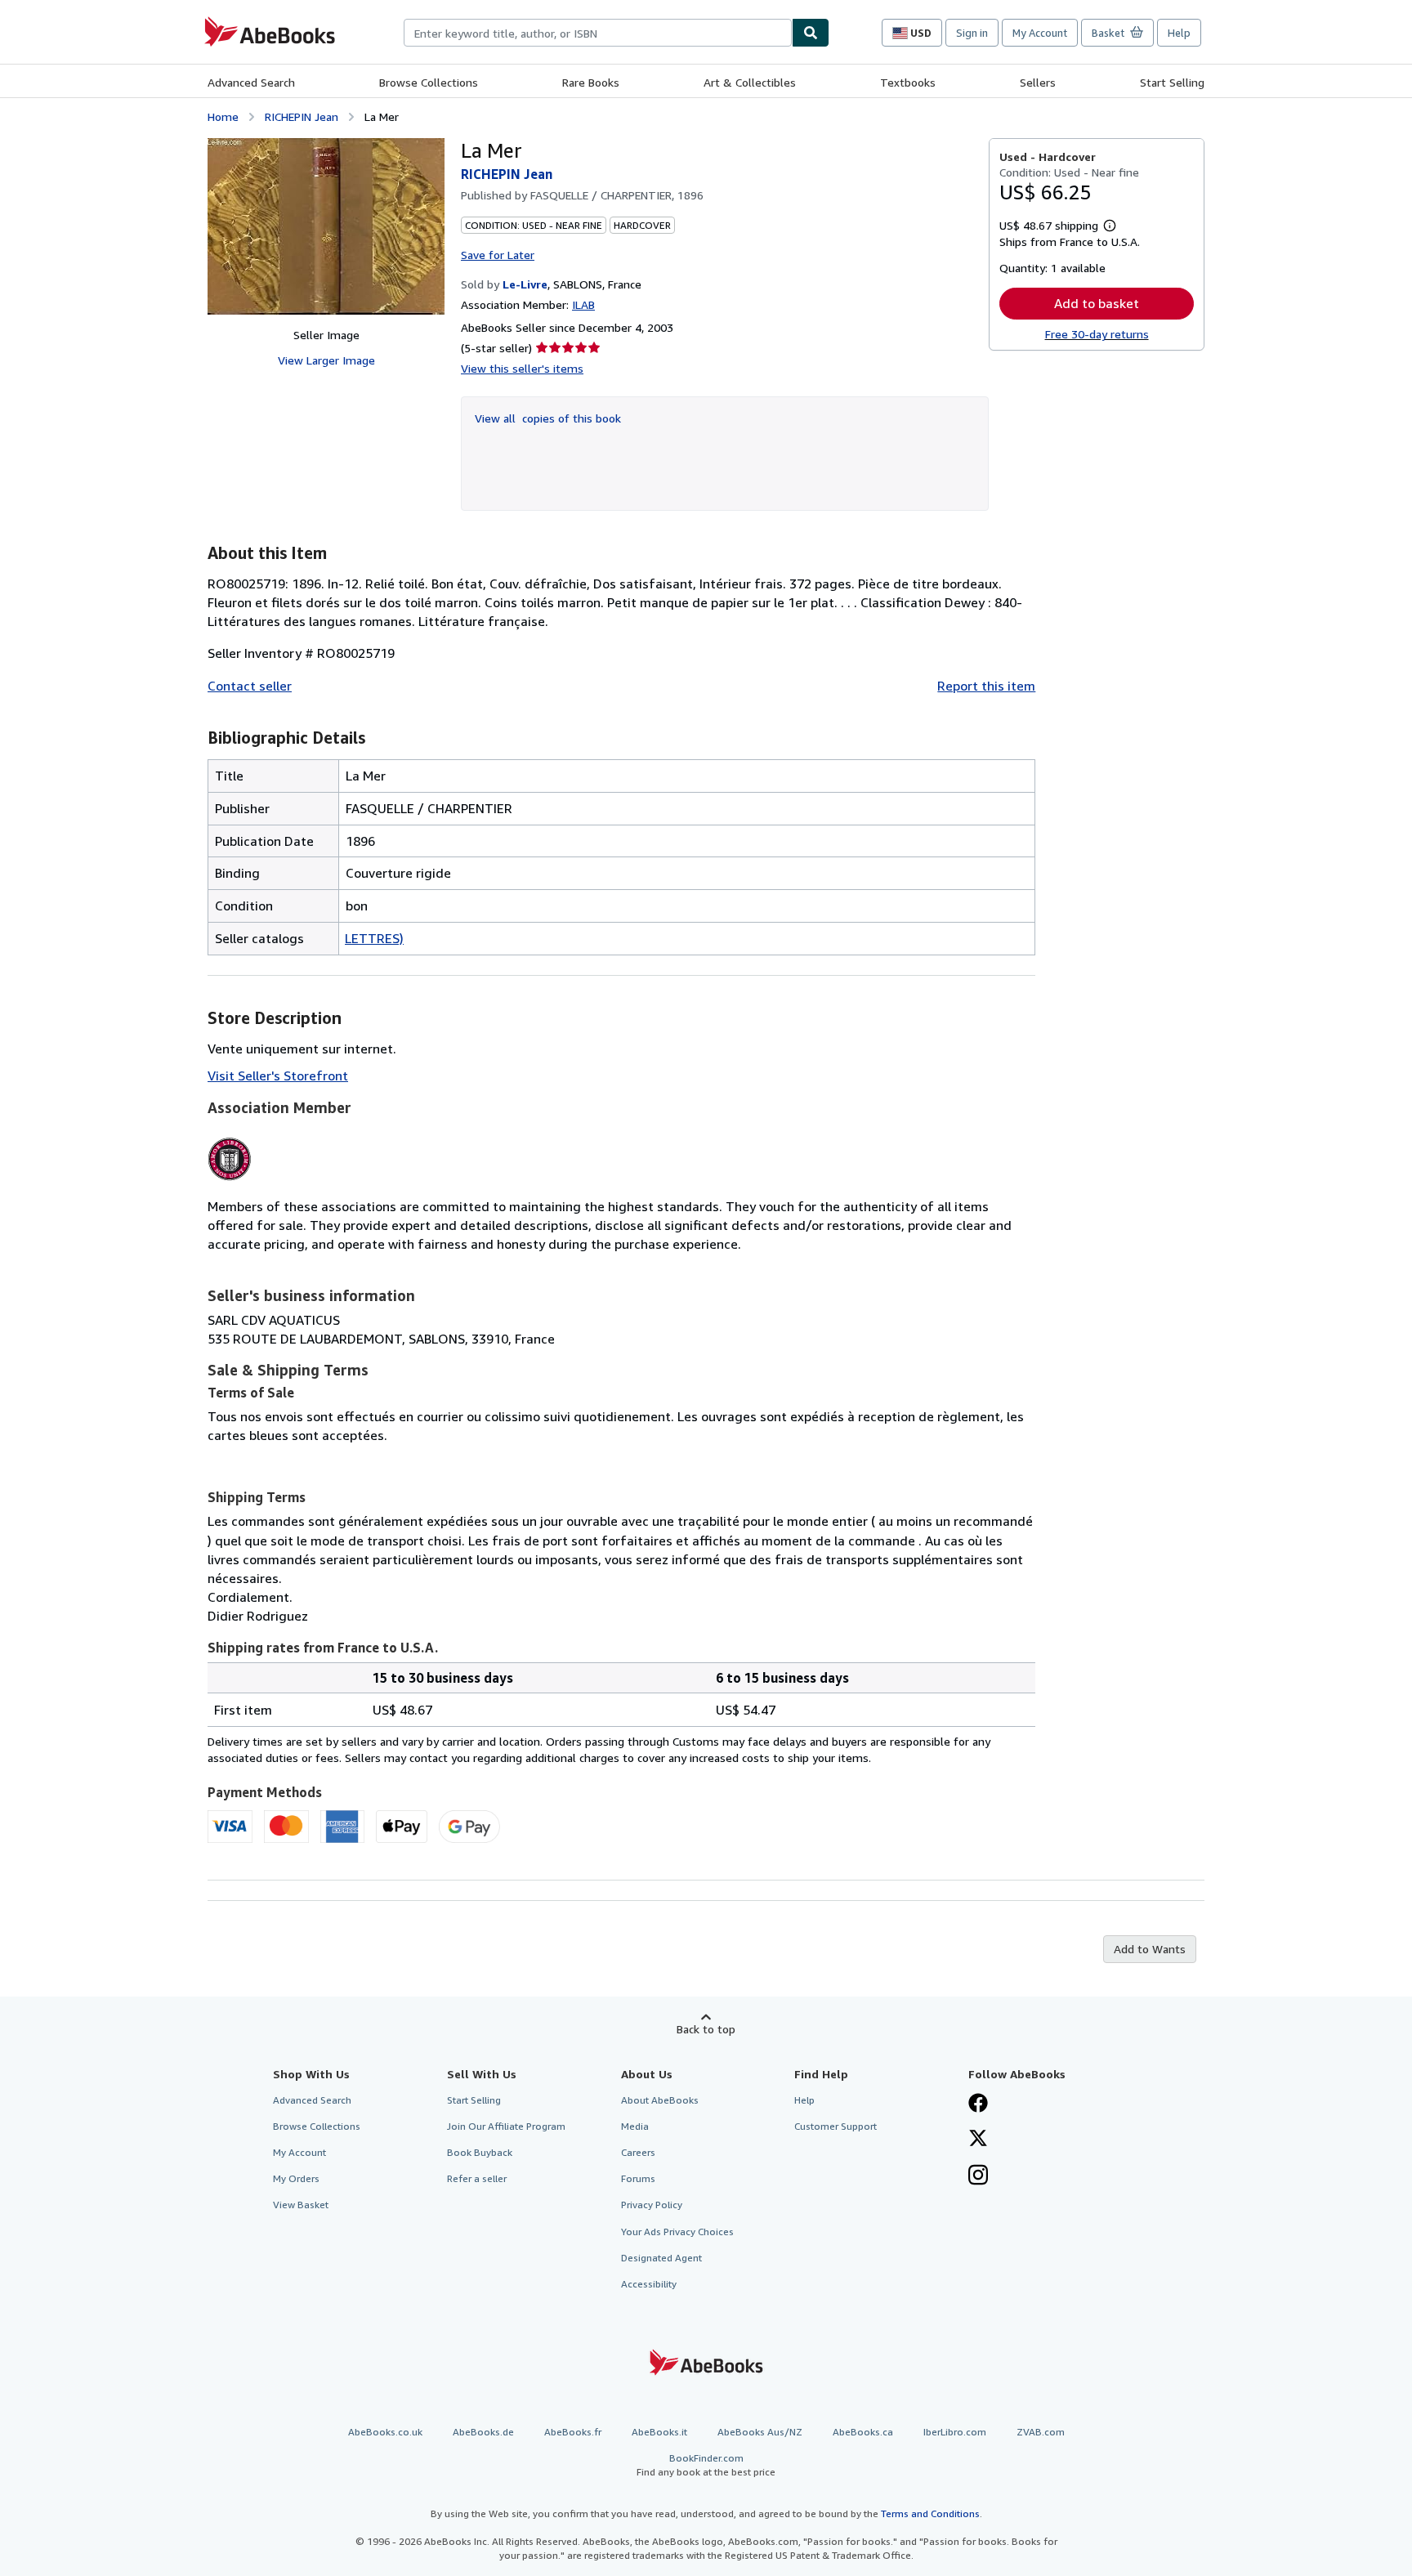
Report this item (986, 686)
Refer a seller (477, 2178)
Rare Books (591, 82)
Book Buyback (480, 2152)
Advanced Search (251, 82)
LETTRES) (374, 938)
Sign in (972, 33)
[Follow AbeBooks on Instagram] (978, 2176)
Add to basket (1097, 303)
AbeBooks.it (659, 2432)
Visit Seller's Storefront (278, 1076)
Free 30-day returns (1097, 334)
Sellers (1038, 82)
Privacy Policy (652, 2205)
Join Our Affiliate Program (506, 2126)
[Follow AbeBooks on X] (978, 2140)
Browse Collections (429, 82)
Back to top (706, 2029)
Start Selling (1172, 82)
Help (1179, 33)
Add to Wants (1150, 1949)
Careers (638, 2152)
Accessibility (649, 2284)
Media (635, 2126)
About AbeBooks (660, 2100)
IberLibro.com (955, 2432)
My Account (1040, 33)
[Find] (811, 33)
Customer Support (836, 2126)
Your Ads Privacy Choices (677, 2232)
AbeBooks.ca (863, 2432)
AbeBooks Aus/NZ (760, 2432)
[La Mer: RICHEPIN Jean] (326, 226)
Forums (638, 2178)
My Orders (296, 2178)
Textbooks (908, 82)
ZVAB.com (1041, 2432)
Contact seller (250, 686)
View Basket (301, 2205)
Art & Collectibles (750, 82)
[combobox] (598, 33)
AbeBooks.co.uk (385, 2432)
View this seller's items (522, 368)
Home (223, 116)
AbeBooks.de (483, 2432)
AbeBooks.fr (573, 2432)
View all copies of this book (548, 418)
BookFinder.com (706, 2465)
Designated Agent (661, 2258)
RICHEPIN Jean (302, 116)
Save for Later (498, 255)
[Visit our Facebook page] (978, 2104)
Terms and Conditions (930, 2513)
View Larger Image (326, 360)
